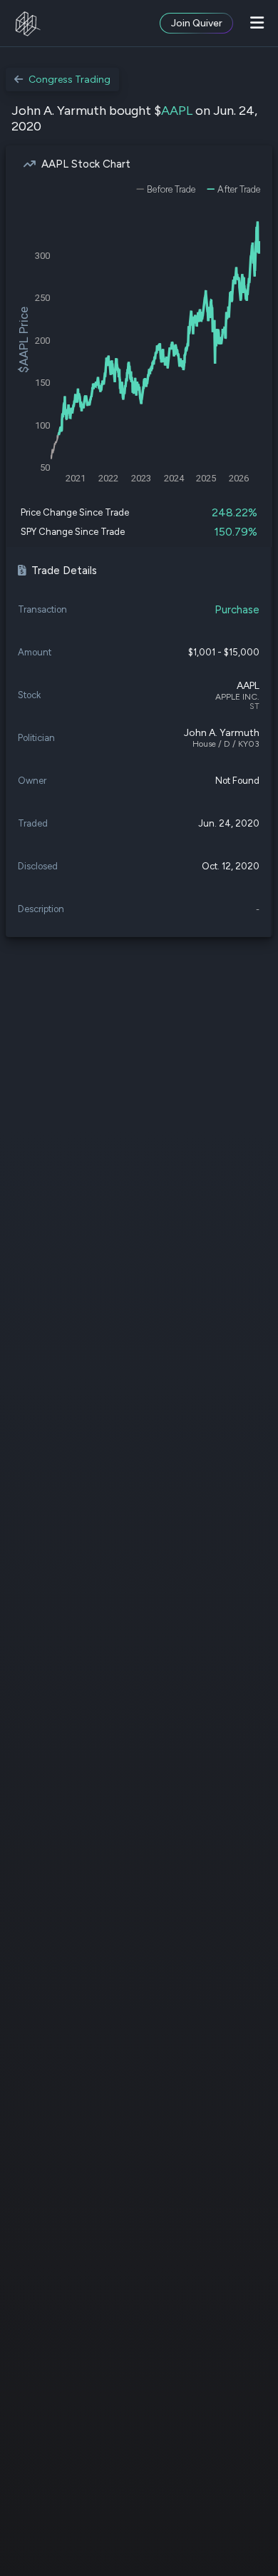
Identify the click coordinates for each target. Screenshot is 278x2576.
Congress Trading (69, 80)
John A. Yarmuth (222, 733)
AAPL (177, 111)
